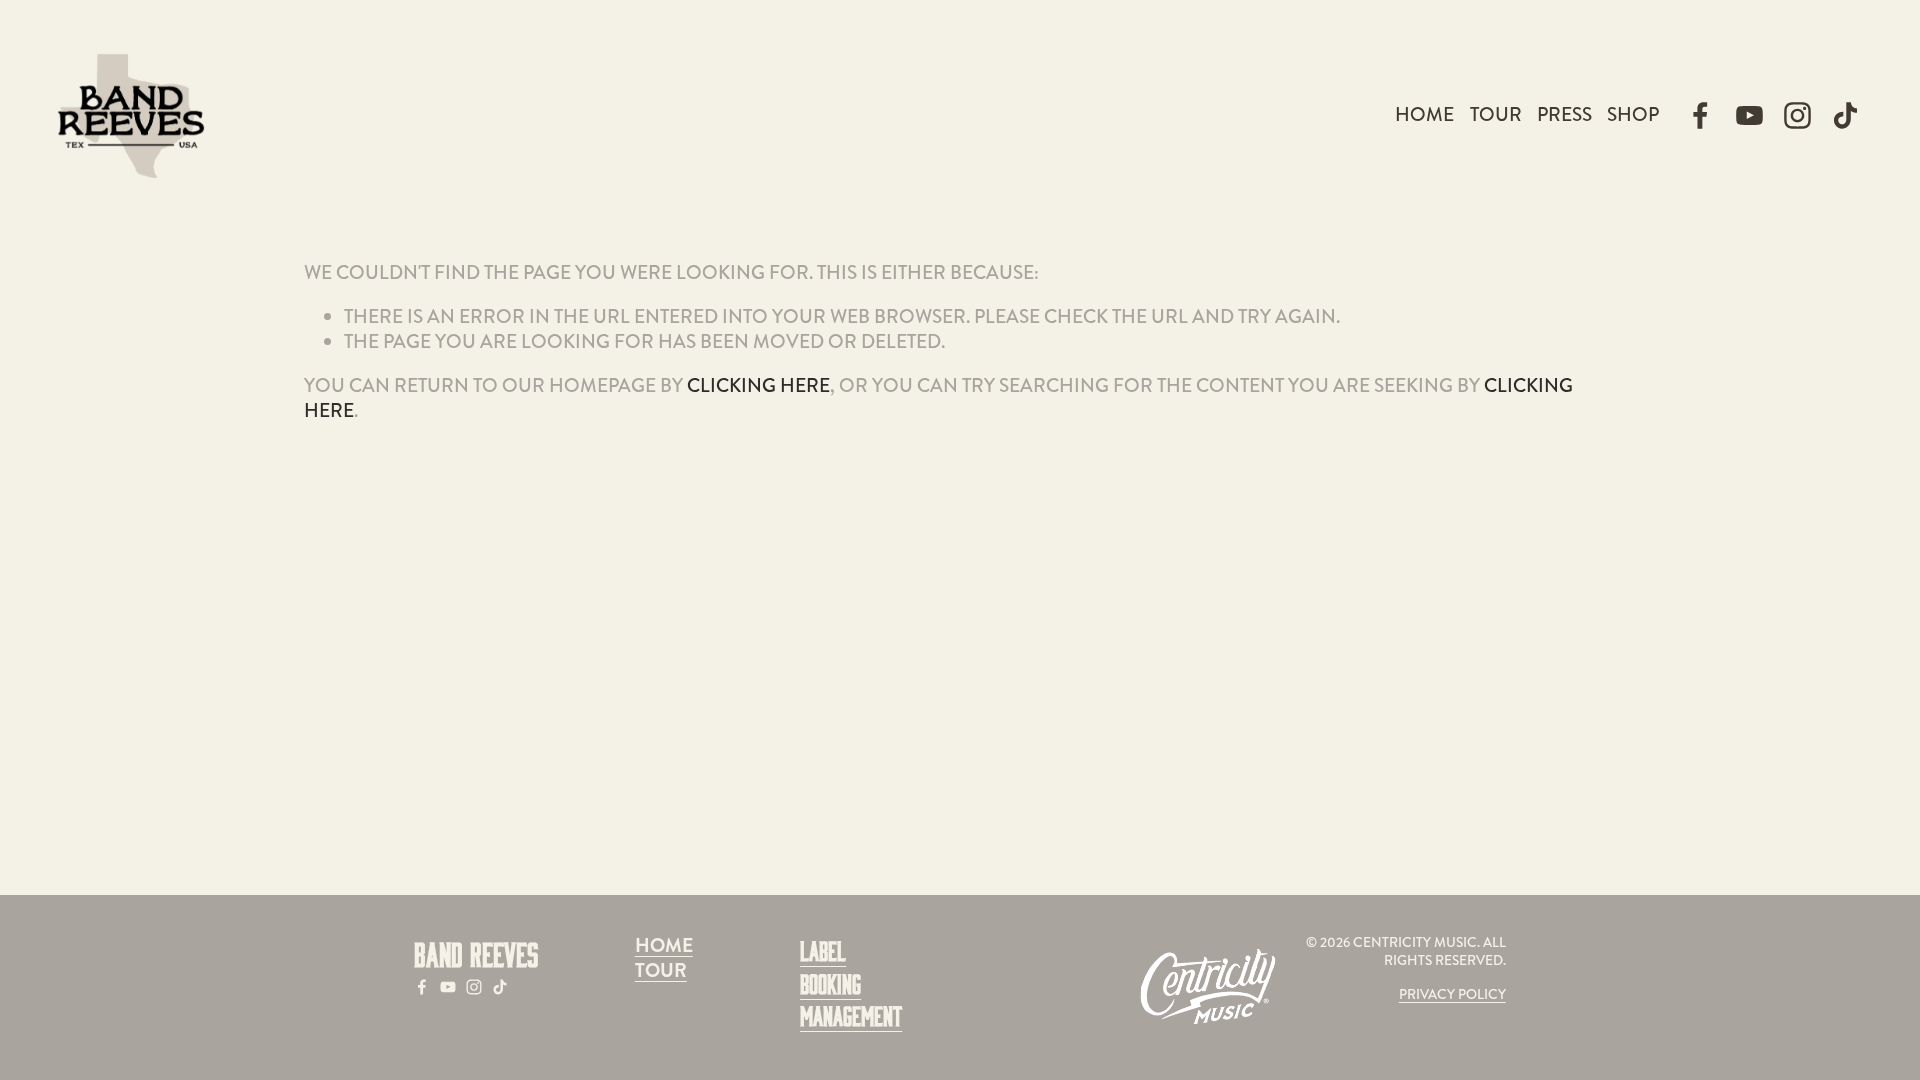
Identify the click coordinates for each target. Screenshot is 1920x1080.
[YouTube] (1749, 115)
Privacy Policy (1452, 995)
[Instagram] (1797, 115)
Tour (1496, 114)
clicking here (758, 385)
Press (1564, 114)
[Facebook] (1700, 115)
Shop (1633, 114)
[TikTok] (1845, 115)
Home (1424, 114)
